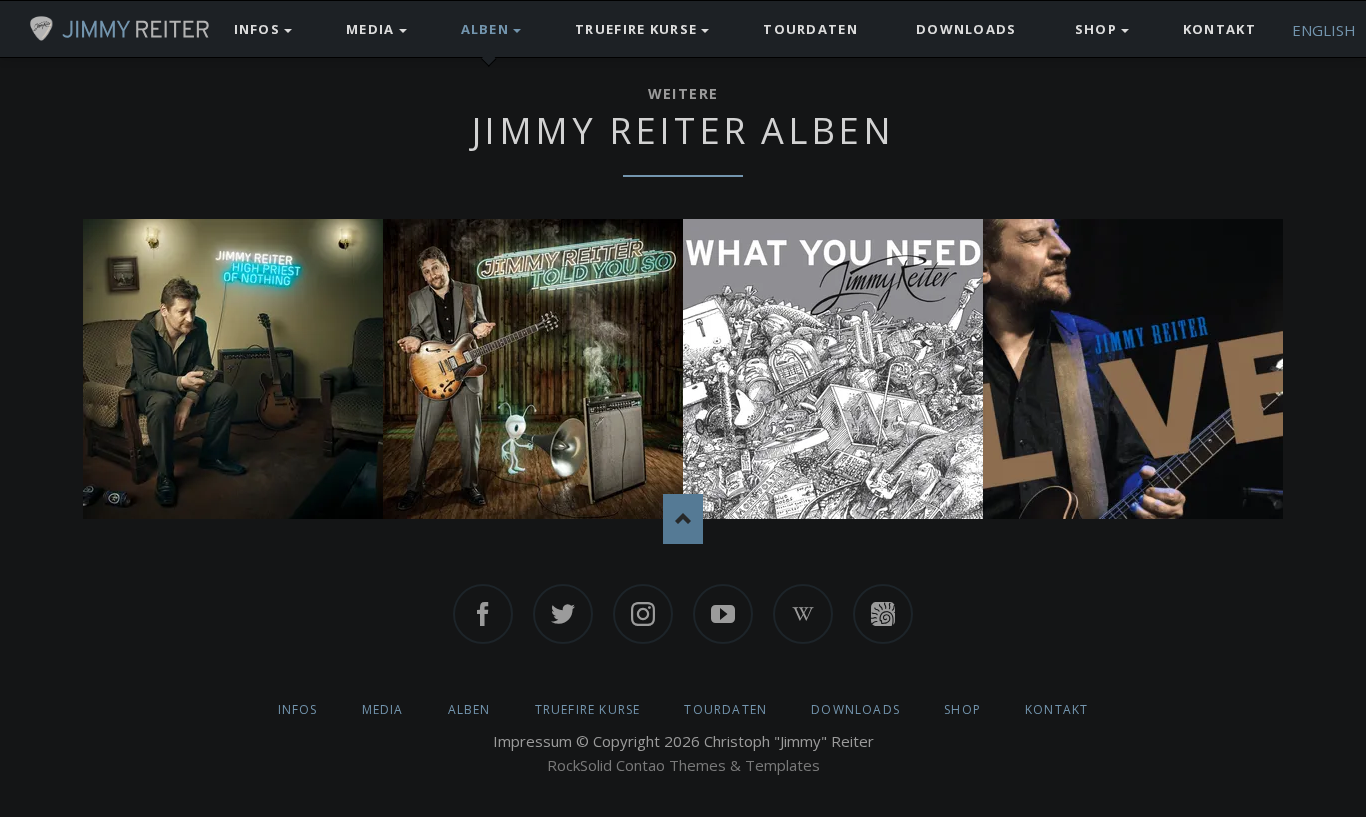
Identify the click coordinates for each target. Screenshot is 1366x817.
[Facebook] (483, 614)
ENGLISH (1324, 30)
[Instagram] (643, 614)
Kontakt (1056, 709)
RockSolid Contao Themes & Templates (683, 765)
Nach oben (683, 519)
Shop (962, 709)
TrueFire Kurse (588, 709)
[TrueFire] (883, 614)
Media (383, 709)
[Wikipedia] (803, 614)
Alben (469, 709)
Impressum (532, 741)
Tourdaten (725, 709)
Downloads (855, 709)
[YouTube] (723, 614)
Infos (298, 709)
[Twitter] (563, 614)
